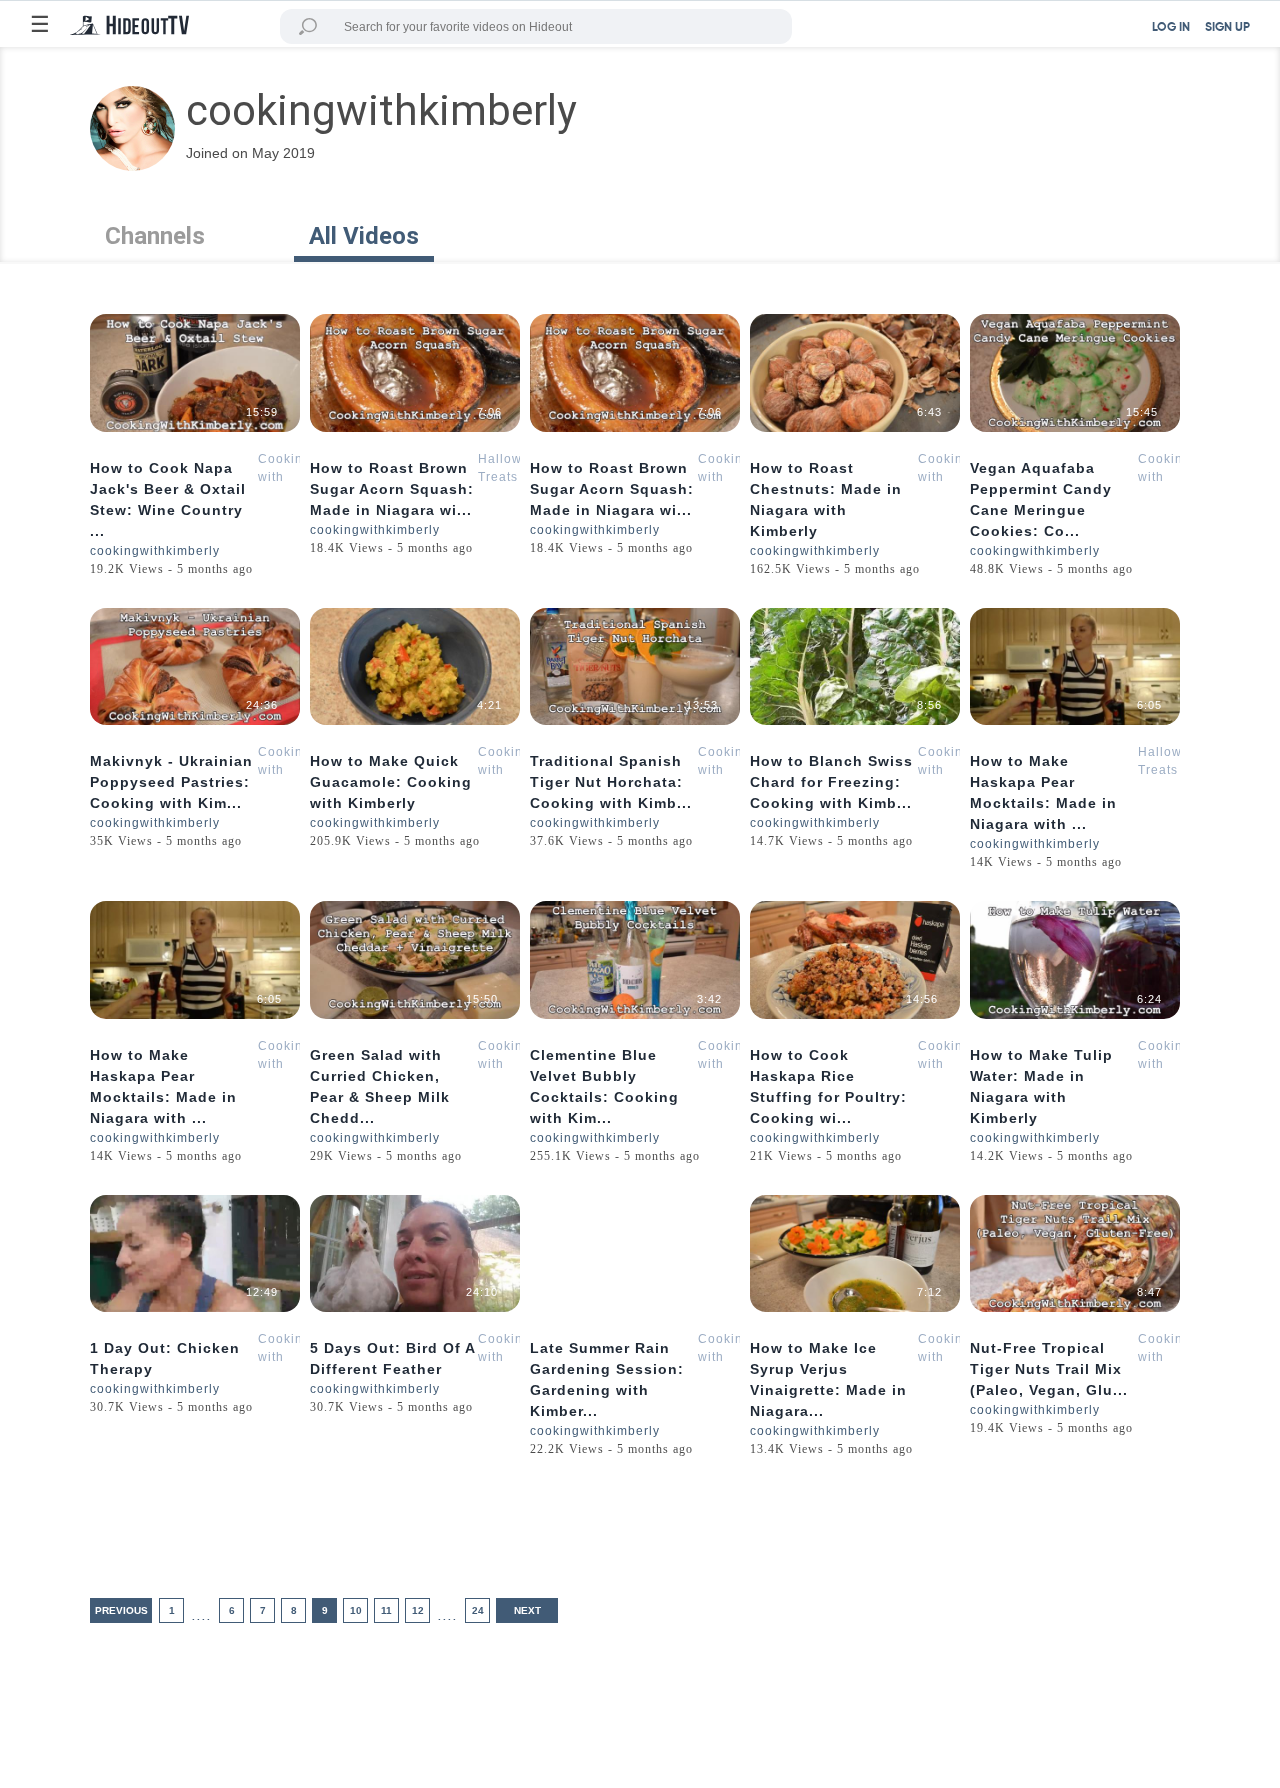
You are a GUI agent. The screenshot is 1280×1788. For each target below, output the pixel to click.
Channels (155, 236)
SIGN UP (1227, 28)
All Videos (364, 236)
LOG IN (1171, 28)
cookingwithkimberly (155, 551)
